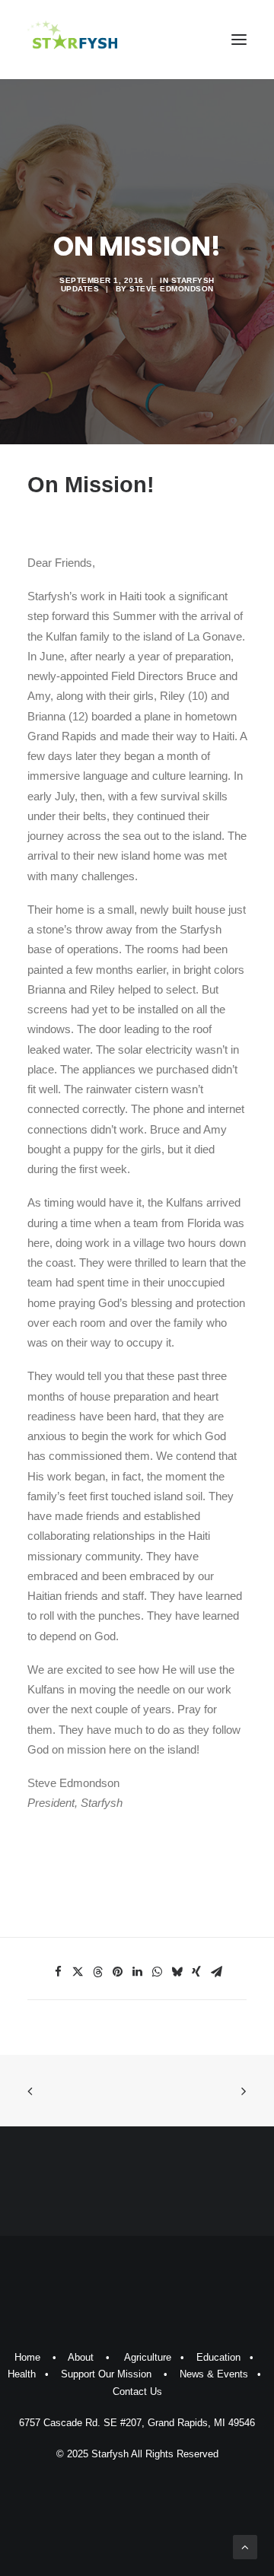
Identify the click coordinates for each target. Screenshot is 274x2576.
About (81, 2357)
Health (22, 2374)
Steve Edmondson (172, 289)
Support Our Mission (106, 2374)
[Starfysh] (72, 40)
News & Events (214, 2374)
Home (27, 2357)
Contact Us (137, 2392)
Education (218, 2357)
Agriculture (148, 2357)
